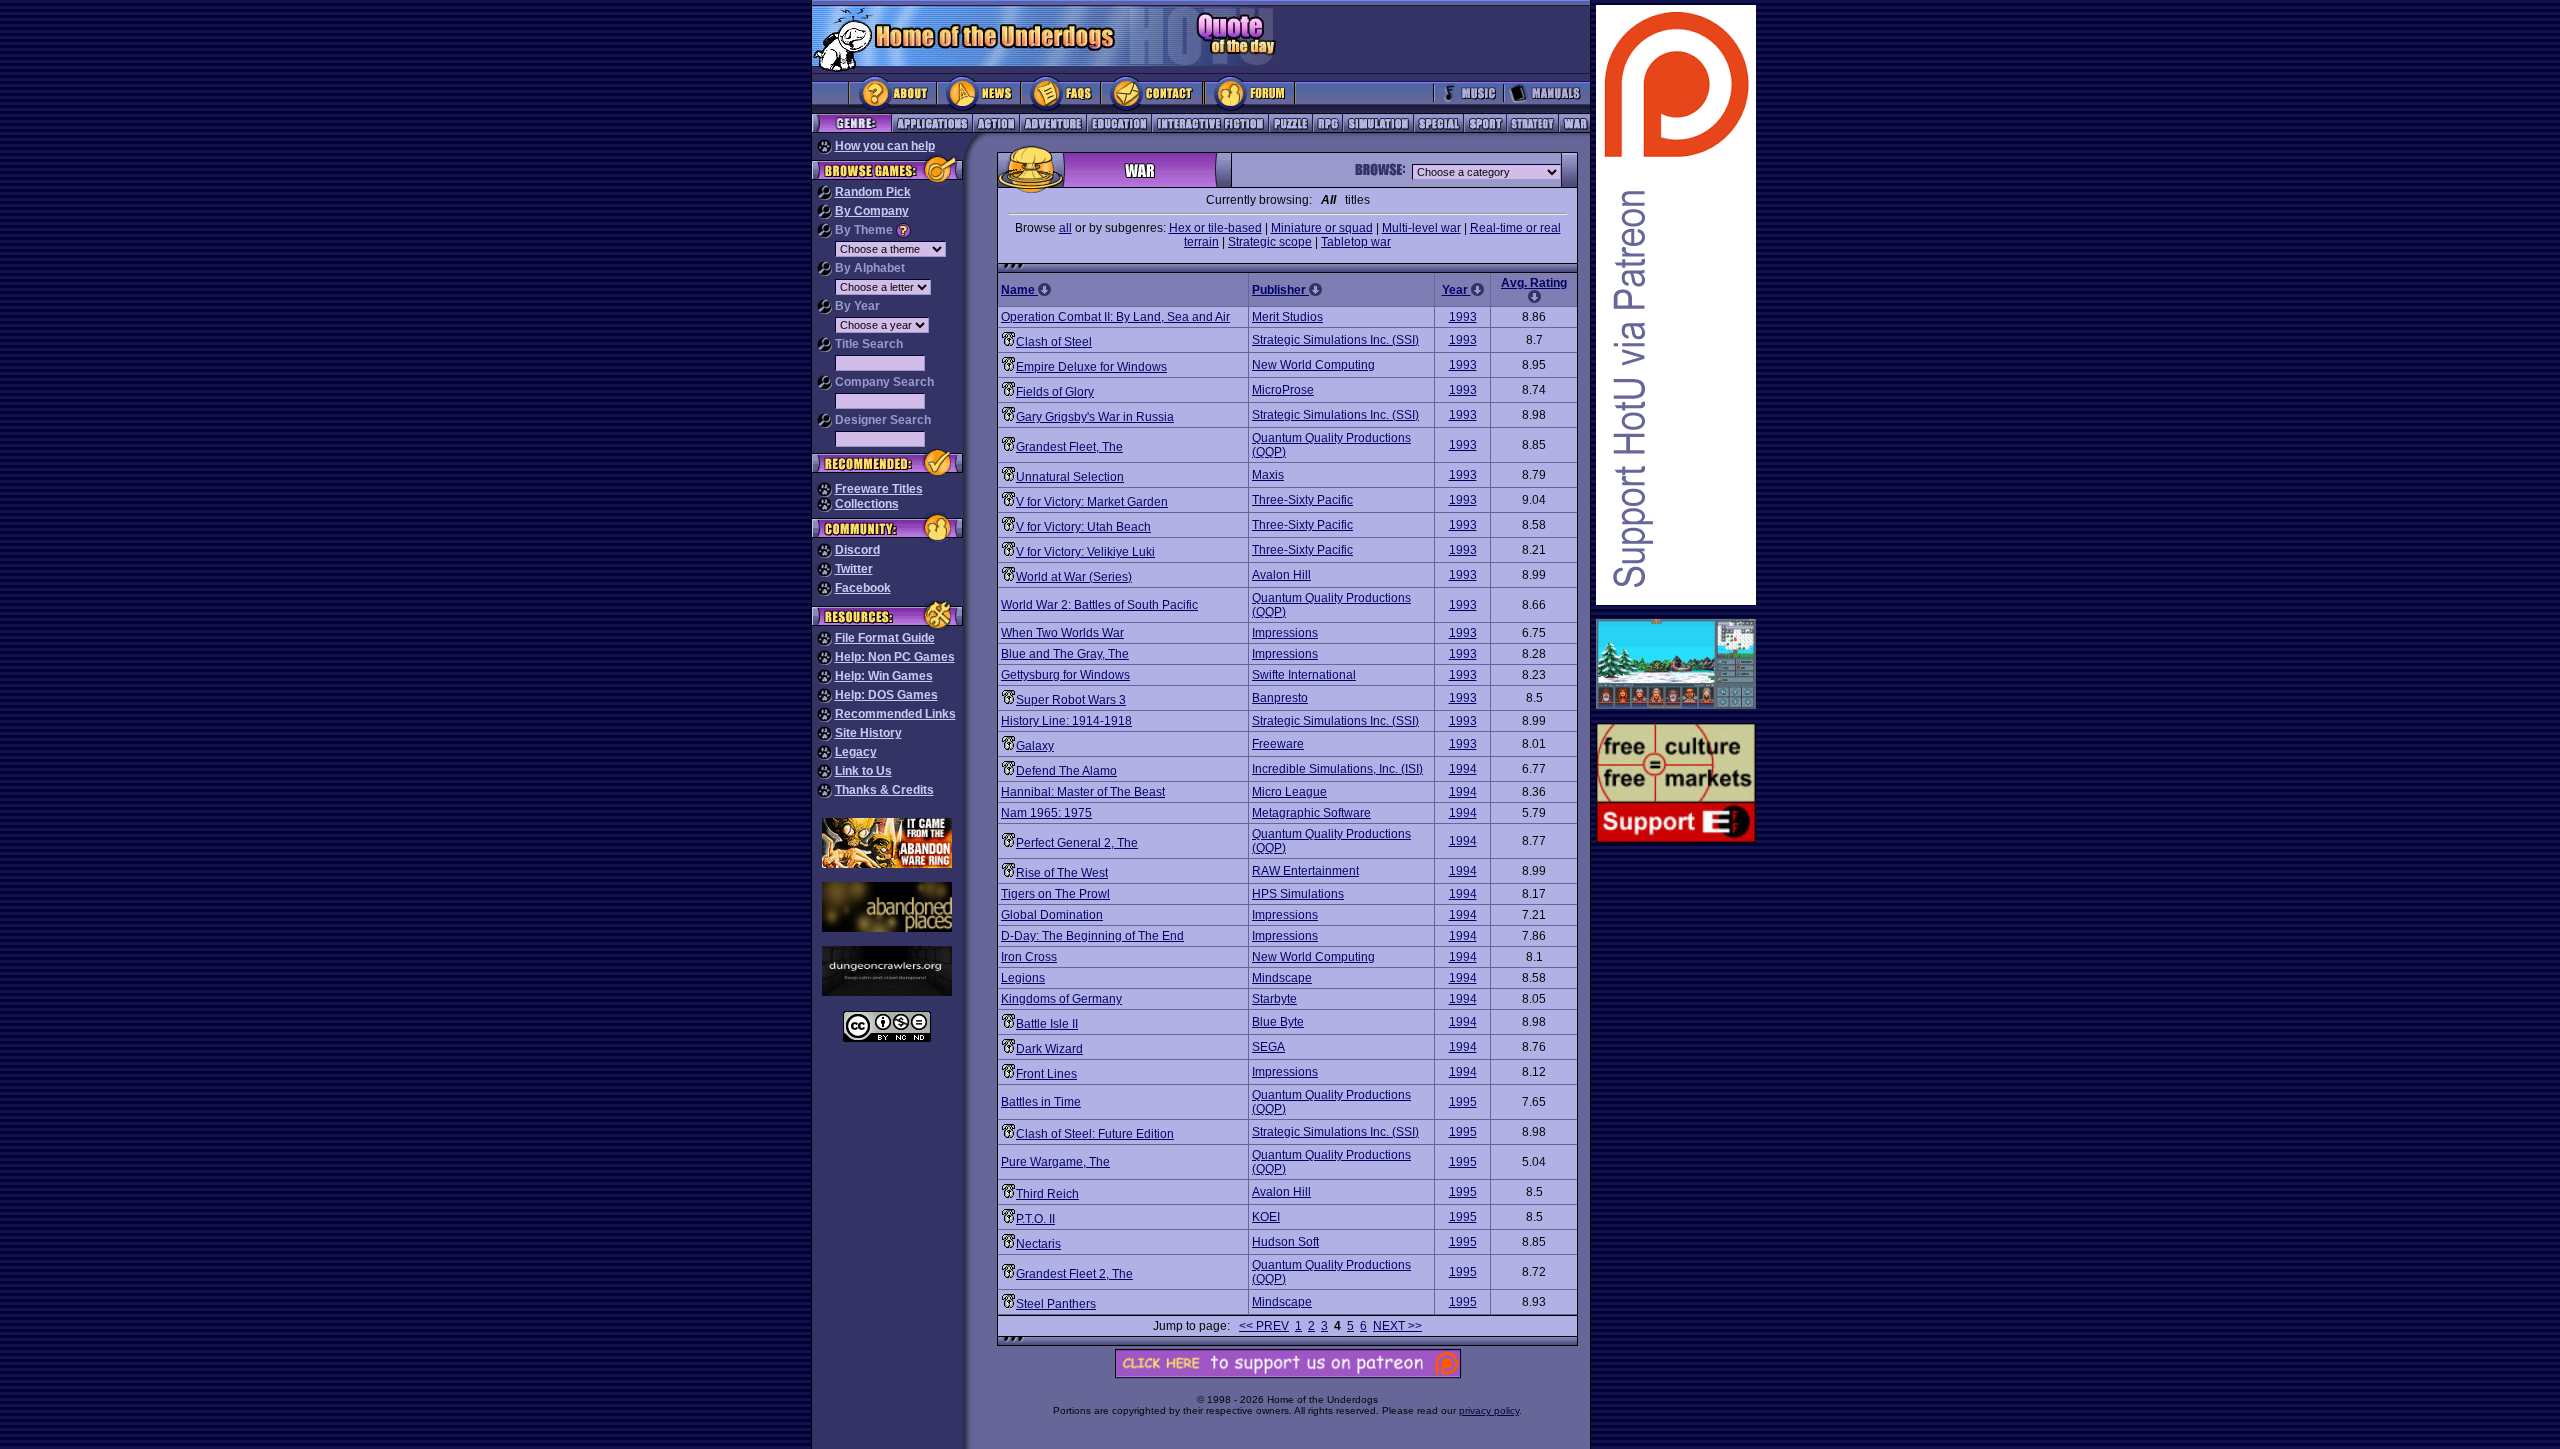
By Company (872, 211)
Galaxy (1035, 746)
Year (1456, 290)
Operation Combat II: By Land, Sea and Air (1115, 317)
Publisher (1280, 290)
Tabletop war (1356, 242)
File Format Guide (885, 638)
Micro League (1289, 792)
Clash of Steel (1054, 342)
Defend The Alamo (1066, 771)
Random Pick (873, 192)
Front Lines (1046, 1074)
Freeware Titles (879, 489)
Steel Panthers (1056, 1304)
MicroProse (1283, 390)
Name (1019, 290)
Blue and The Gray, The (1065, 654)
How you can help (885, 146)
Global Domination (1052, 915)
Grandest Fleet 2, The (1074, 1274)
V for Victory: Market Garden (1092, 502)
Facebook (863, 588)
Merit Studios (1287, 317)
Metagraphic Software (1311, 813)
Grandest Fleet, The (1069, 447)
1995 (1463, 1102)
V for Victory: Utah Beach (1083, 527)
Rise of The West (1062, 873)
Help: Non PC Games (895, 657)
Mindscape (1282, 978)
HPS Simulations (1298, 894)
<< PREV (1264, 1326)
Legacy (856, 752)
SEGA (1268, 1047)
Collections (867, 504)
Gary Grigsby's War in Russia (1095, 417)
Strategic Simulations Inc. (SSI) (1335, 340)
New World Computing (1313, 365)
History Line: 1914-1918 (1066, 721)
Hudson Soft (1285, 1242)
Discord (857, 550)
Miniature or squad (1322, 228)
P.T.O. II (1035, 1219)
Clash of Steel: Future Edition (1095, 1134)
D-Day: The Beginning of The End (1092, 936)
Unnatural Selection (1070, 477)
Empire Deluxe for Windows (1091, 367)
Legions (1023, 978)
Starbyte (1274, 999)
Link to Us (863, 771)
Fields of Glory (1055, 392)
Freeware (1278, 744)
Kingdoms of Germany (1061, 999)
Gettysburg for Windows (1065, 675)
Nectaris (1038, 1244)
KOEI (1266, 1217)
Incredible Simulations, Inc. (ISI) (1337, 769)
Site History (868, 733)
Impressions (1285, 633)
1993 (1463, 317)
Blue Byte (1278, 1022)
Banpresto (1280, 698)
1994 (1463, 769)
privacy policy (1489, 1410)
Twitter (854, 569)
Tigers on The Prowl (1055, 894)
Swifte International (1304, 675)
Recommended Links (895, 714)
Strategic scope (1270, 242)
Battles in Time (1041, 1102)
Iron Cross (1029, 957)
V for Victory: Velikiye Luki (1085, 552)
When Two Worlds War (1062, 633)
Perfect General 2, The (1077, 843)
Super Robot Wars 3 (1071, 700)
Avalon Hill (1281, 575)
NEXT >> (1397, 1326)
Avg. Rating (1534, 283)
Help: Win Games (884, 676)
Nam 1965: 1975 (1046, 813)
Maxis (1268, 475)
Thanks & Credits (884, 790)
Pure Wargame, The (1055, 1162)
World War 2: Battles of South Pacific (1099, 605)
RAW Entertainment (1305, 871)
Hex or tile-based (1215, 228)
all (1065, 228)
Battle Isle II (1047, 1024)
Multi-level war (1421, 228)
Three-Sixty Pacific (1302, 500)
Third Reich (1047, 1194)
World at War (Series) (1074, 577)
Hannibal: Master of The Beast (1083, 792)
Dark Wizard (1049, 1049)
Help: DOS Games (886, 695)
